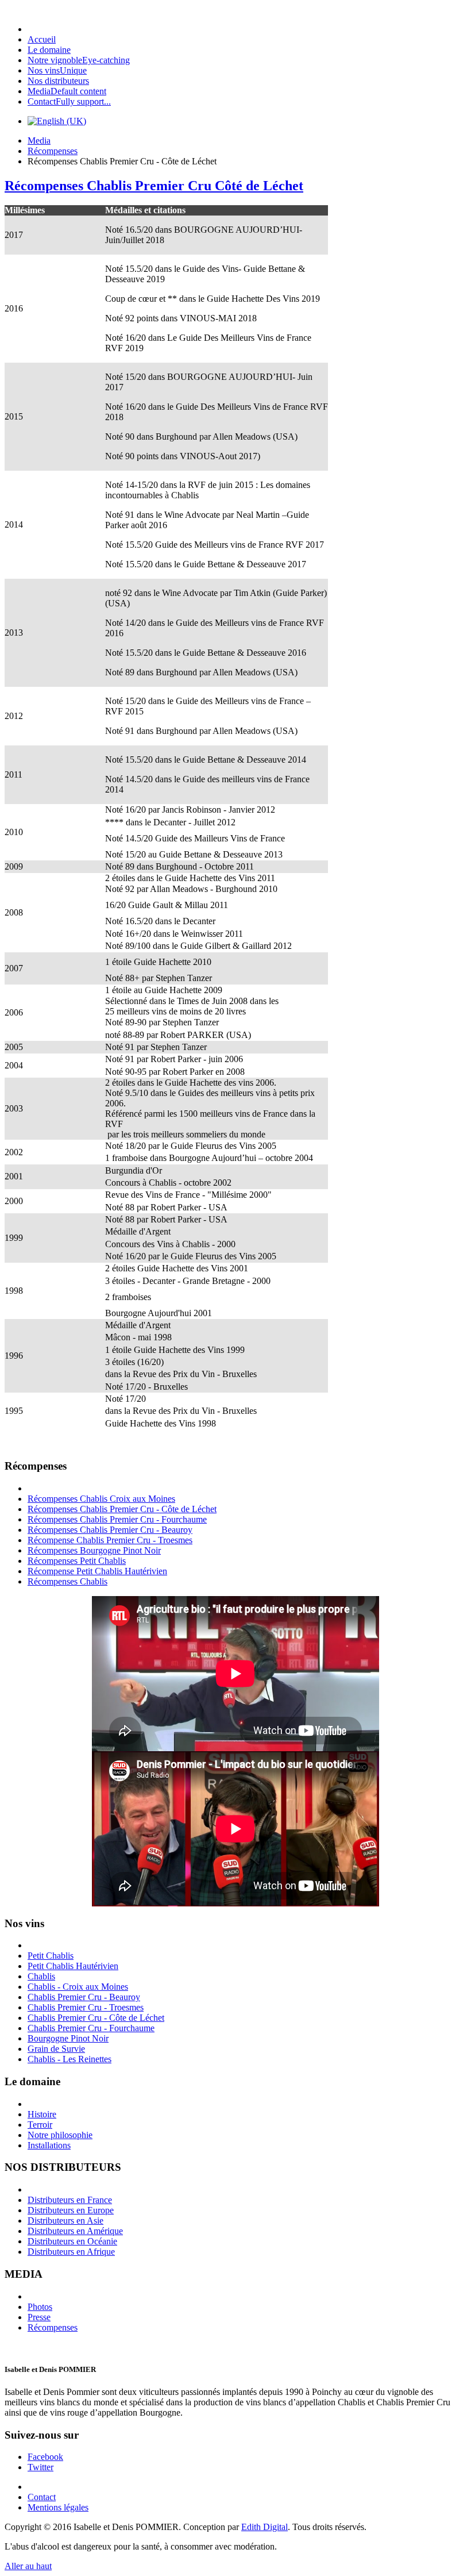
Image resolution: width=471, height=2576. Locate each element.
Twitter (40, 2467)
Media (39, 141)
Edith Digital (265, 2527)
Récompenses (53, 151)
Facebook (45, 2457)
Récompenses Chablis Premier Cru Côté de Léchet (154, 186)
